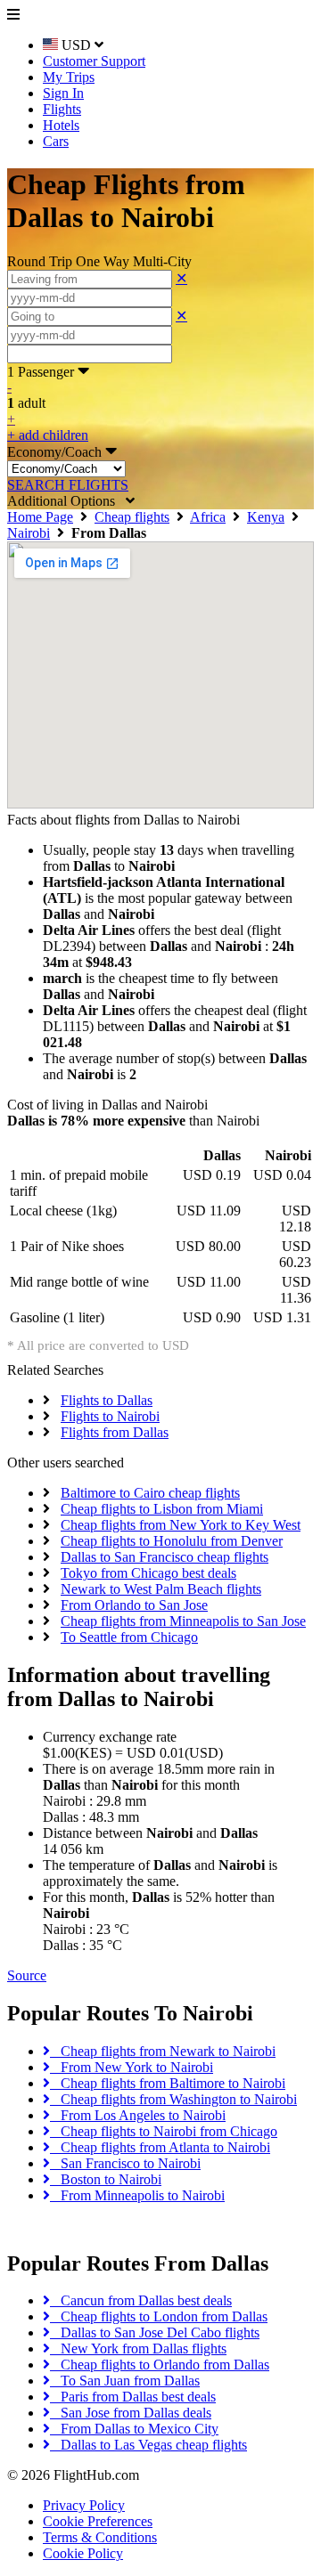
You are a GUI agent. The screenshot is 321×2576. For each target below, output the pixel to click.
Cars (56, 141)
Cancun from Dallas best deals (141, 2300)
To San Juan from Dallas (125, 2381)
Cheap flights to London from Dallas (159, 2316)
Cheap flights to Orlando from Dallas (160, 2365)
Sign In (63, 93)
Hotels (61, 125)
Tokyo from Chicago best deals (148, 1573)
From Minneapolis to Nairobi (137, 2195)
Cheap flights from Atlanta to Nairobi (160, 2147)
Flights (62, 109)
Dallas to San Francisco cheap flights (165, 1557)
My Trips (69, 77)
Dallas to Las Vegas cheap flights (148, 2445)
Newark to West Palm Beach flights (161, 1589)
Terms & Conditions (100, 2537)
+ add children (48, 435)
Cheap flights (132, 517)
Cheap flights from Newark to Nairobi (163, 2051)
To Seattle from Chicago (129, 1637)
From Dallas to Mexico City (134, 2429)
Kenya (266, 517)
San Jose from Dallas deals (131, 2413)
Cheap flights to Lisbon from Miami (162, 1509)
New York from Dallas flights (138, 2348)
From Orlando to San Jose (134, 1605)
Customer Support (94, 61)
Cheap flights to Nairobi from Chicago (164, 2131)
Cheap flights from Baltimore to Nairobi (168, 2083)
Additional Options (66, 501)
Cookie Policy (83, 2553)
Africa (208, 517)
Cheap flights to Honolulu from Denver (172, 1541)
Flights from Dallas (115, 1432)
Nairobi (29, 533)
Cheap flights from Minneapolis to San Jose (183, 1621)
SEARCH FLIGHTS (68, 485)
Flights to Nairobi (110, 1416)
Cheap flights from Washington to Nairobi (173, 2099)
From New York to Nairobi (132, 2067)
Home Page (40, 517)
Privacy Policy (84, 2505)
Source (27, 1975)
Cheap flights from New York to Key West (181, 1525)
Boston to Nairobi (106, 2179)
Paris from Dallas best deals (133, 2397)
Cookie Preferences (98, 2521)
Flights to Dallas (107, 1400)
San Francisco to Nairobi (125, 2163)
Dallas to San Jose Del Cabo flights (155, 2332)
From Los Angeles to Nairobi (138, 2115)
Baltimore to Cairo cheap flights (150, 1493)
